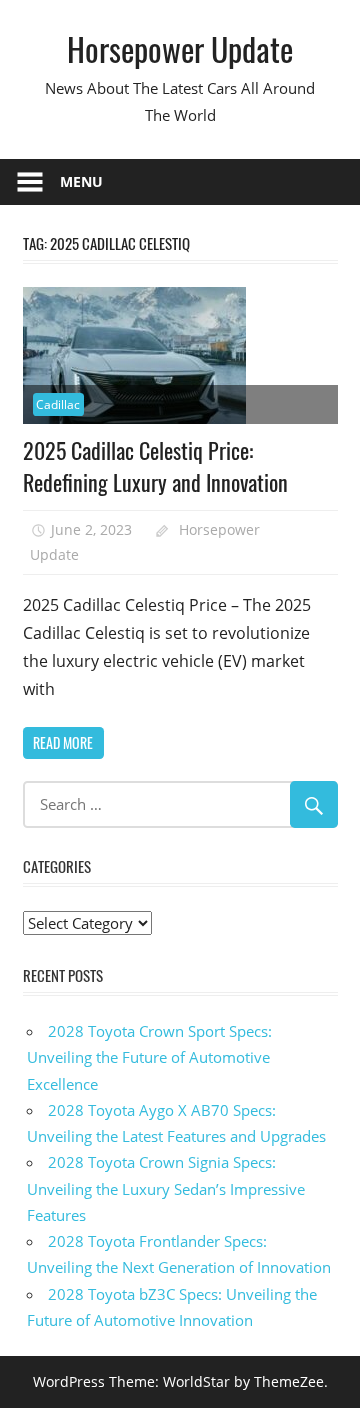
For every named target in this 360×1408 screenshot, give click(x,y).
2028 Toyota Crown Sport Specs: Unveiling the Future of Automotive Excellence (149, 1057)
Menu (81, 181)
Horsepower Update (180, 48)
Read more (63, 742)
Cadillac (58, 404)
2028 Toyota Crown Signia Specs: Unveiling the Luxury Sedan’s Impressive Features (166, 1188)
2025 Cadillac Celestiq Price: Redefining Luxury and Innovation (155, 466)
